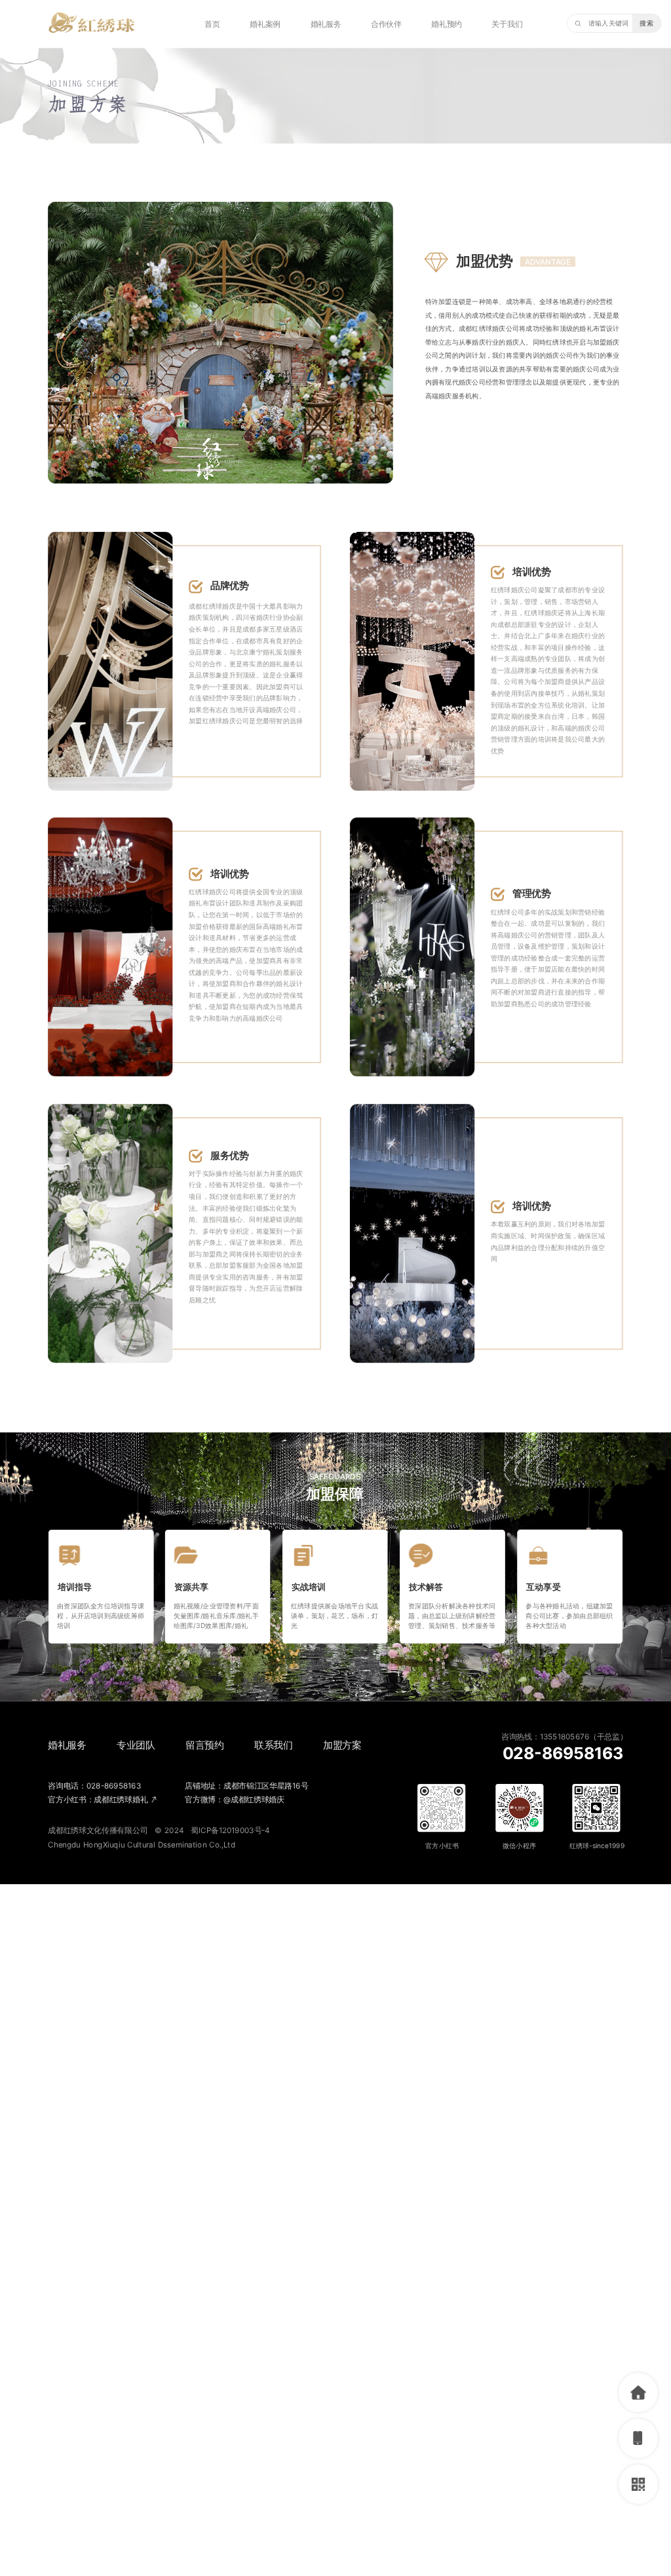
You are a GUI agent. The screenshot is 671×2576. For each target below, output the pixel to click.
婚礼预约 (447, 24)
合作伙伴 (386, 24)
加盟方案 (342, 1745)
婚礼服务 (326, 24)
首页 (212, 24)
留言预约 (205, 1745)
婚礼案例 (265, 24)
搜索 (646, 23)
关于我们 (507, 24)
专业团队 (136, 1745)
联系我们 (274, 1745)
